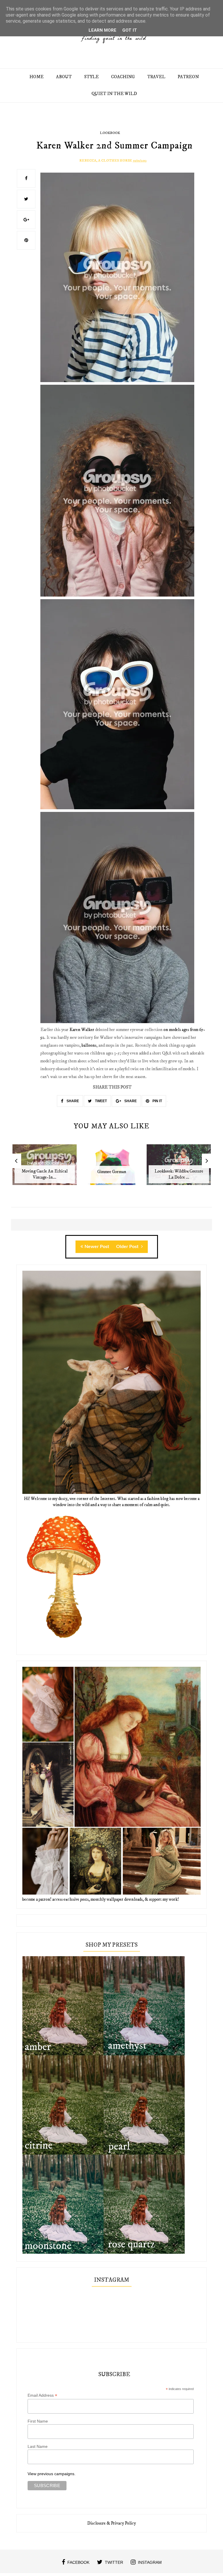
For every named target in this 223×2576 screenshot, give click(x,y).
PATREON (188, 77)
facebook (78, 2562)
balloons (89, 1045)
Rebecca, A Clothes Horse (106, 161)
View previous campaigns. (52, 2474)
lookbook (110, 133)
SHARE (72, 1101)
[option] (45, 1168)
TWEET (100, 1101)
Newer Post (97, 1247)
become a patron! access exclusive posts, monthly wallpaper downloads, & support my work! (101, 1899)
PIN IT (157, 1101)
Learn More (102, 30)
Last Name (38, 2446)
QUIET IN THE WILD (114, 94)
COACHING (123, 77)
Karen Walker (82, 1030)
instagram (150, 2562)
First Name (38, 2421)
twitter (114, 2562)
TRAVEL (156, 77)
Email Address (42, 2395)
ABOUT (64, 77)
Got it (130, 30)
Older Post (128, 1247)
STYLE (91, 77)
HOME (36, 77)
